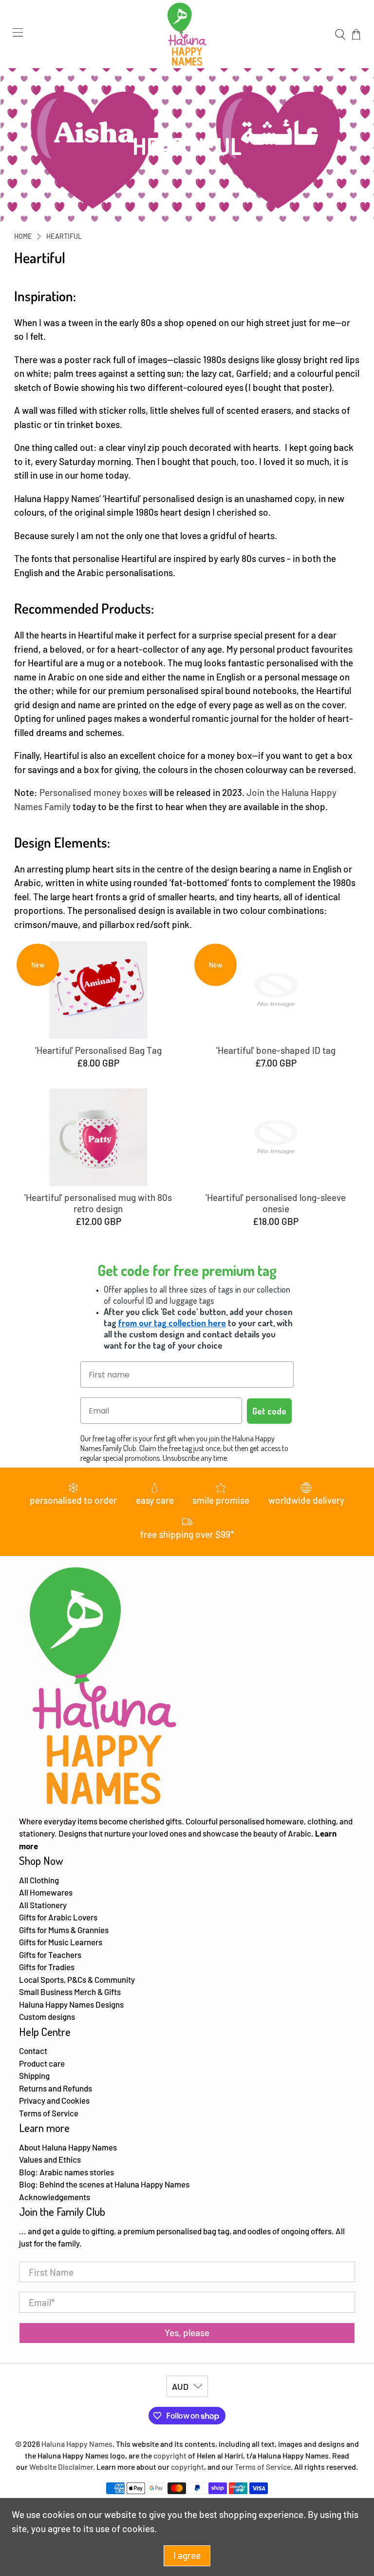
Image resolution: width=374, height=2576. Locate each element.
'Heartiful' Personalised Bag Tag (98, 1050)
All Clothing (39, 1880)
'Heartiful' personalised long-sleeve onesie (276, 1203)
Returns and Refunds (56, 2088)
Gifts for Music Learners (61, 1942)
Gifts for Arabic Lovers (58, 1917)
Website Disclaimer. (62, 2467)
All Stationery (43, 1905)
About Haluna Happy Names (68, 2147)
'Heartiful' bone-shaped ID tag (276, 1050)
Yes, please (187, 2333)
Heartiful (64, 236)
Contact (33, 2051)
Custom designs (47, 2016)
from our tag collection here (172, 1323)
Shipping (34, 2075)
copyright (170, 2455)
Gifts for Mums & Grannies (64, 1930)
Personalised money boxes (93, 792)
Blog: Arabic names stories (66, 2172)
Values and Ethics (50, 2159)
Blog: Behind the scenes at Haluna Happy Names (104, 2184)
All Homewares (46, 1892)
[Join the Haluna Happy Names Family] (72, 806)
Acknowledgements (55, 2197)
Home (23, 236)
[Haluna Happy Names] (187, 34)
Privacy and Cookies (54, 2100)
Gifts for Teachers (50, 1955)
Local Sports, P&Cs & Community (77, 1979)
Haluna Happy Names (77, 2444)
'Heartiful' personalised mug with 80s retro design (98, 1203)
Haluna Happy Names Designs (71, 2004)
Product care (42, 2063)
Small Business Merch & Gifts (70, 1992)
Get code (269, 1411)
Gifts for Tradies (47, 1967)
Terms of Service (49, 2113)
